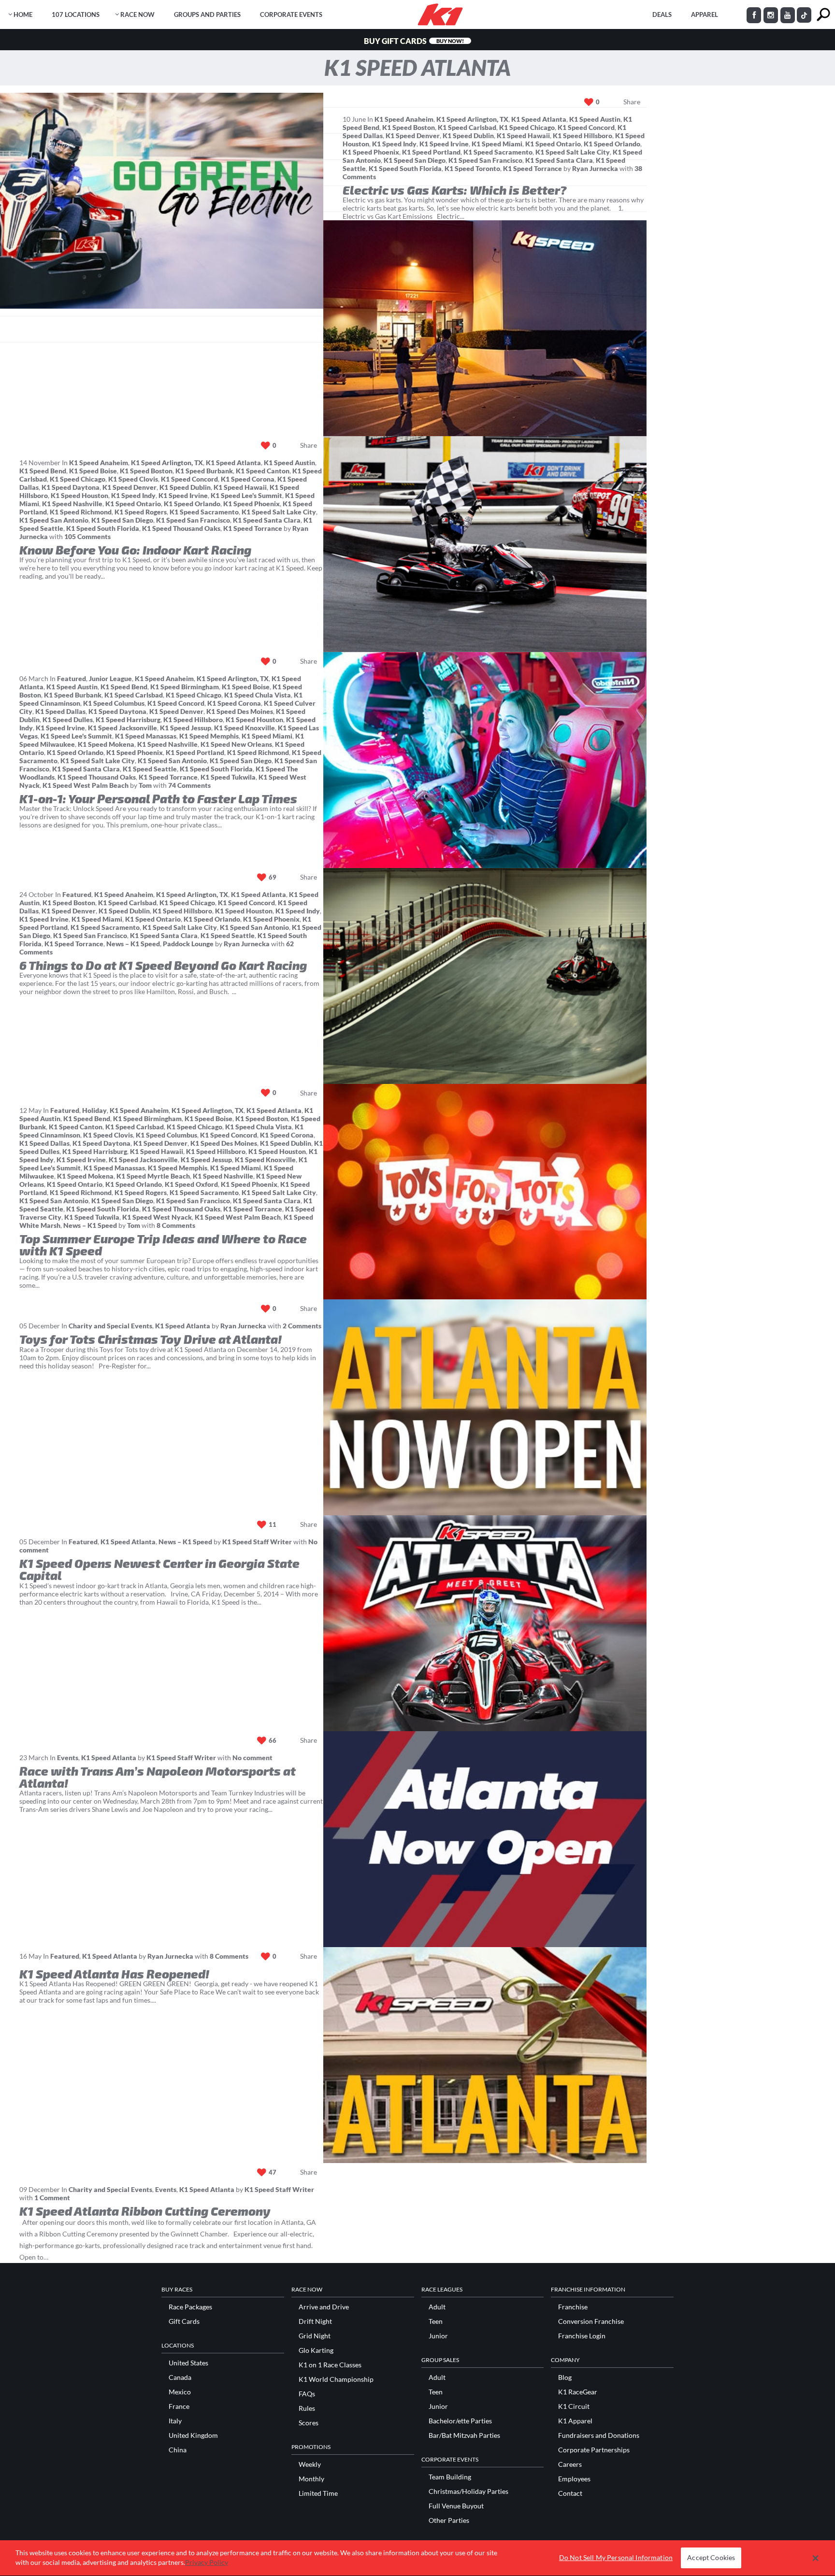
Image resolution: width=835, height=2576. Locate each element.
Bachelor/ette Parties (460, 2421)
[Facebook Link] (754, 15)
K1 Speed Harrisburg (128, 719)
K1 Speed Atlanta (539, 119)
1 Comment (52, 2198)
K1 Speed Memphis (209, 736)
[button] (815, 2558)
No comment (252, 1758)
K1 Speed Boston (409, 127)
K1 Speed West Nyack (157, 1217)
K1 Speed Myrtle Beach (153, 1176)
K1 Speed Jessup (186, 728)
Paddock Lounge (188, 944)
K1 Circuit (574, 2406)
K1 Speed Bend (43, 471)
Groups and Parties (207, 14)
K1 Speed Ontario (553, 144)
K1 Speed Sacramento (498, 152)
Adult (437, 2307)
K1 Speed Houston (79, 495)
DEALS (662, 14)
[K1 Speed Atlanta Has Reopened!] (485, 1839)
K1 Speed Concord (586, 127)
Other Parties (449, 2520)
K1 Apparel (575, 2421)
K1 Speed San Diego (415, 160)
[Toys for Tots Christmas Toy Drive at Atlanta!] (485, 1192)
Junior (438, 2336)
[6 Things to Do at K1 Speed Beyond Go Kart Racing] (485, 760)
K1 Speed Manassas (146, 736)
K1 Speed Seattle (150, 769)
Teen (436, 2321)
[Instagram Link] (771, 15)
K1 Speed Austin (595, 119)
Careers (570, 2464)
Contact (570, 2493)
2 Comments (302, 1326)
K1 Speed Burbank (204, 471)
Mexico (180, 2392)
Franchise (573, 2307)
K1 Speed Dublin (468, 135)
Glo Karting (316, 2350)
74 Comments (189, 785)
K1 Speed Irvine (444, 144)
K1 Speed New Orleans (236, 744)
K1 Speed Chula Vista (258, 695)
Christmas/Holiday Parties (468, 2491)
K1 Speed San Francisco (485, 160)
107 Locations (76, 14)
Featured (72, 678)
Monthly (311, 2479)
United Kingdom (193, 2435)
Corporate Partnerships (594, 2450)
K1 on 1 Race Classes (330, 2365)
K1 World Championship (336, 2379)
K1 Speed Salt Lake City (573, 152)
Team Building (450, 2477)
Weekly (310, 2464)
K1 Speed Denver (413, 135)
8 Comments (176, 1225)
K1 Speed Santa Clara (559, 160)
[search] (823, 15)
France (179, 2406)
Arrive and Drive (324, 2307)
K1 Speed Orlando (612, 144)
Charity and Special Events (110, 1326)
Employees (574, 2479)
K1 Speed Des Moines (240, 711)
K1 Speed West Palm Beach (86, 785)
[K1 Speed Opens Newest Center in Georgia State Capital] (485, 1407)
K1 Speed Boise (93, 471)
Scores (309, 2423)
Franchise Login (582, 2336)
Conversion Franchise (591, 2321)
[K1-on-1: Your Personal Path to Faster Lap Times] (485, 544)
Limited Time (318, 2493)
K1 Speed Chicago (527, 127)
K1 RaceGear (578, 2392)
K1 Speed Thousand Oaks (181, 528)
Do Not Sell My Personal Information (616, 2558)
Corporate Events (291, 14)
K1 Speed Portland (431, 152)
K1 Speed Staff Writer (257, 1542)
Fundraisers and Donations (599, 2435)
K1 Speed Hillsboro (583, 135)
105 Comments (87, 536)
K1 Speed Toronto (472, 168)
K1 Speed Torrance (533, 168)
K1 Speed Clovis (133, 479)
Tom (145, 785)
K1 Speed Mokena (106, 744)
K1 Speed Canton (263, 471)
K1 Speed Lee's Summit (246, 495)
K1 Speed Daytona (71, 487)
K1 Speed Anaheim (404, 119)
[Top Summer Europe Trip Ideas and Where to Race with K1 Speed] (485, 976)
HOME (23, 14)
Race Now (137, 14)
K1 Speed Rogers (141, 512)
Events (68, 1758)
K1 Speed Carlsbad (467, 127)
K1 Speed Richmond (81, 512)
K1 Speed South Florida (405, 168)
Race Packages (190, 2307)
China (178, 2450)
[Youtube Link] (788, 15)
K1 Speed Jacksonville (122, 728)
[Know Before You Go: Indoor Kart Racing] (485, 328)
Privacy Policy (207, 2562)
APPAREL (705, 14)
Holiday (94, 1110)
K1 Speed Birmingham (185, 687)
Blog (565, 2377)
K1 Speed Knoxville (245, 728)
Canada (180, 2377)
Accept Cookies (711, 2558)
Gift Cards (184, 2321)
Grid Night (315, 2336)
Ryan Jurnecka (595, 168)
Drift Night (315, 2321)
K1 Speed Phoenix (371, 152)
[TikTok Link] (804, 15)
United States (188, 2363)
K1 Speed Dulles (68, 719)
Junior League (110, 678)
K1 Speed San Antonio (54, 520)
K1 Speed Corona (248, 479)
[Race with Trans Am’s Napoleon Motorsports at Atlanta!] (485, 1623)
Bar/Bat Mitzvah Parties (464, 2435)
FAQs (307, 2394)
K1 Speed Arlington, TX (472, 119)
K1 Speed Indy (394, 144)
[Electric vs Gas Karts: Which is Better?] (162, 201)
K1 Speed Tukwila (228, 777)
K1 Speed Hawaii (523, 135)
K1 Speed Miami (497, 144)
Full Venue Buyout (456, 2506)
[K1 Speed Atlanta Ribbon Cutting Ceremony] (485, 2055)
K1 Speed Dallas (60, 711)
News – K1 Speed (133, 944)
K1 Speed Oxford (191, 1184)
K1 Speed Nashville (72, 504)
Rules (307, 2408)
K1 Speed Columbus (114, 703)
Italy (175, 2421)
